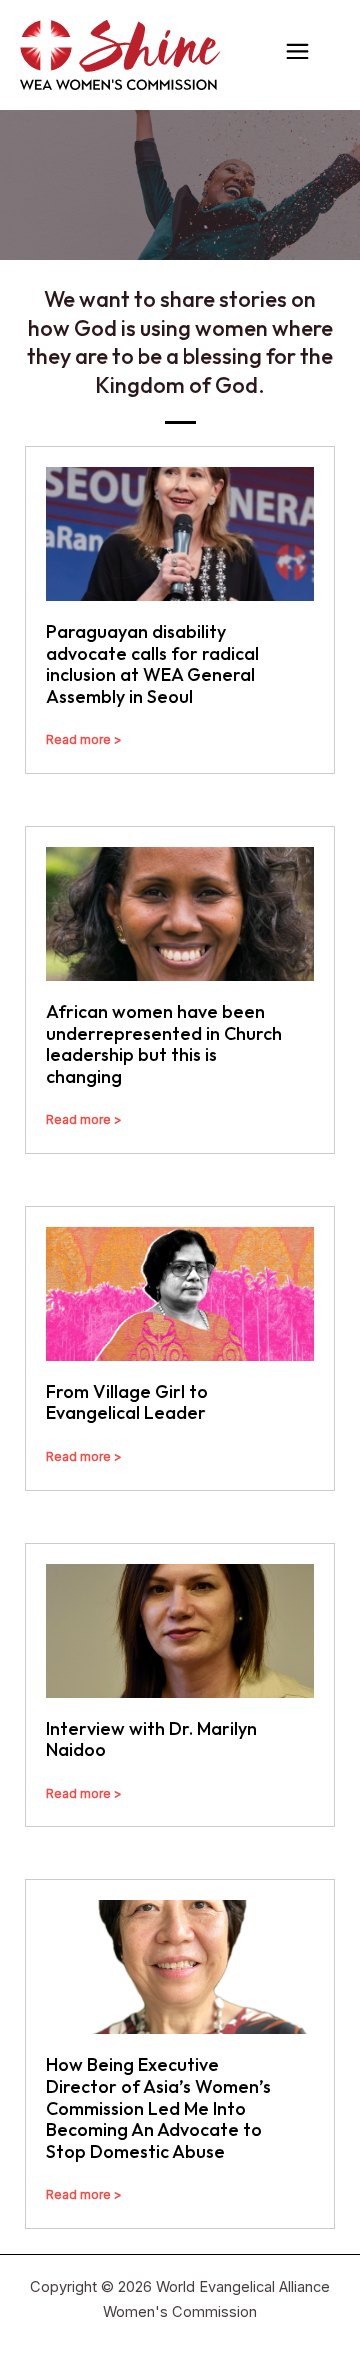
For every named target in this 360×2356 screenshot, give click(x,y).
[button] (297, 55)
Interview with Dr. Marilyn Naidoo (151, 1739)
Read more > (84, 739)
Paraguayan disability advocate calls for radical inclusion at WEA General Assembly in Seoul (152, 664)
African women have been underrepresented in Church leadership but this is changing (164, 1044)
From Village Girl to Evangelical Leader (127, 1402)
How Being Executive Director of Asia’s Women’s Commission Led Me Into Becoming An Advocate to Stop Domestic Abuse (158, 2107)
